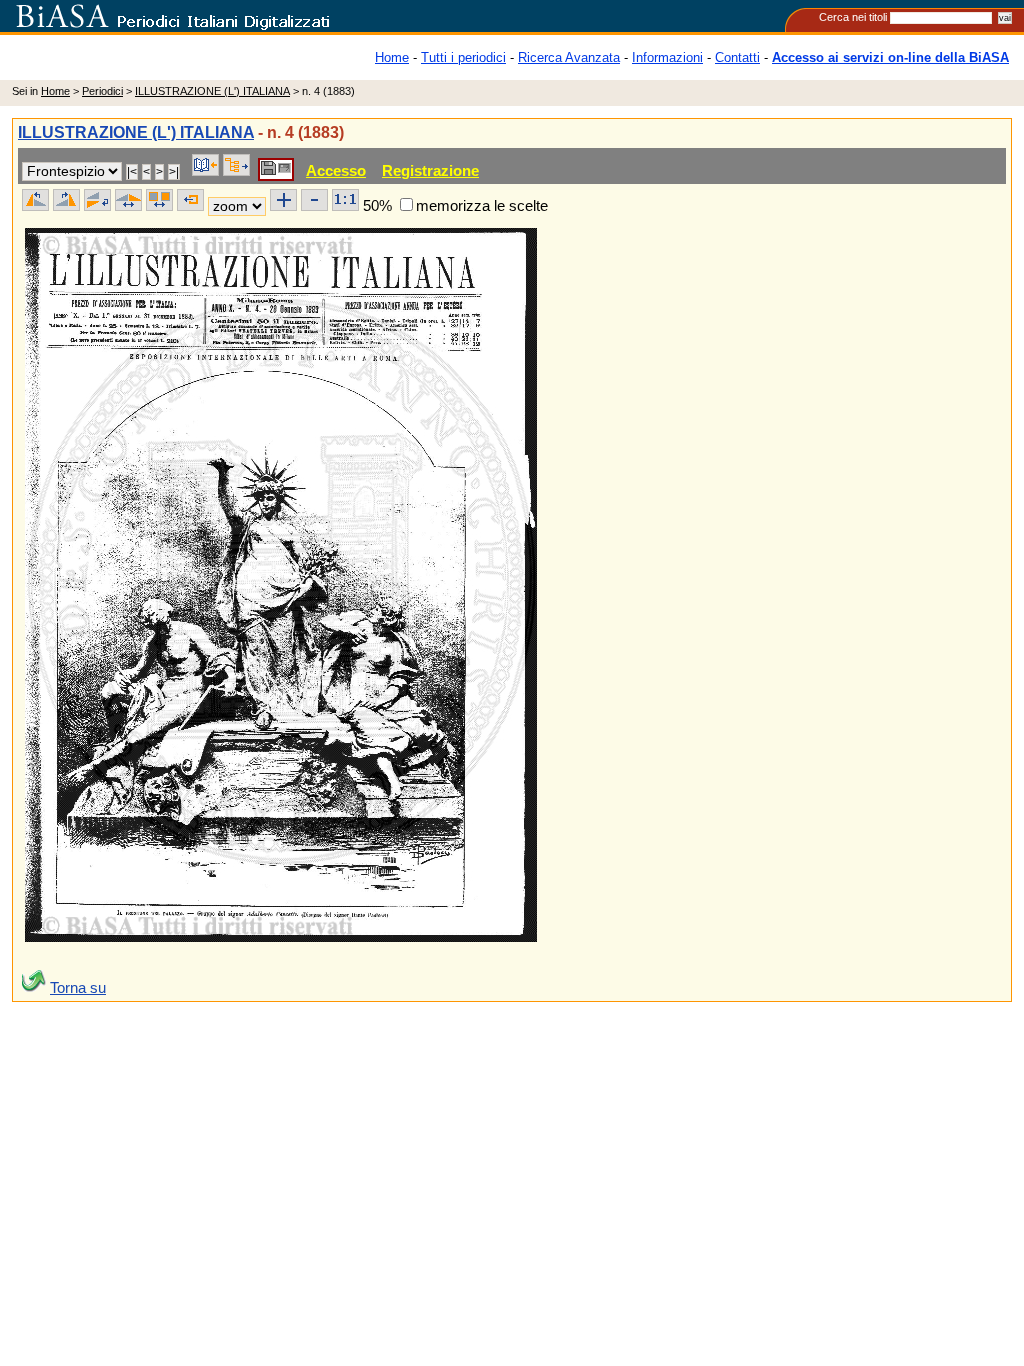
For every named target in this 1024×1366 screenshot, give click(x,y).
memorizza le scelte (482, 205)
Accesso (336, 170)
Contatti (737, 57)
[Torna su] (34, 987)
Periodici (102, 91)
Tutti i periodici (463, 57)
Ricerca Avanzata (569, 57)
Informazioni (667, 57)
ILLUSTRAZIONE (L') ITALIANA (212, 91)
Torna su (78, 987)
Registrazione (430, 170)
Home (392, 57)
